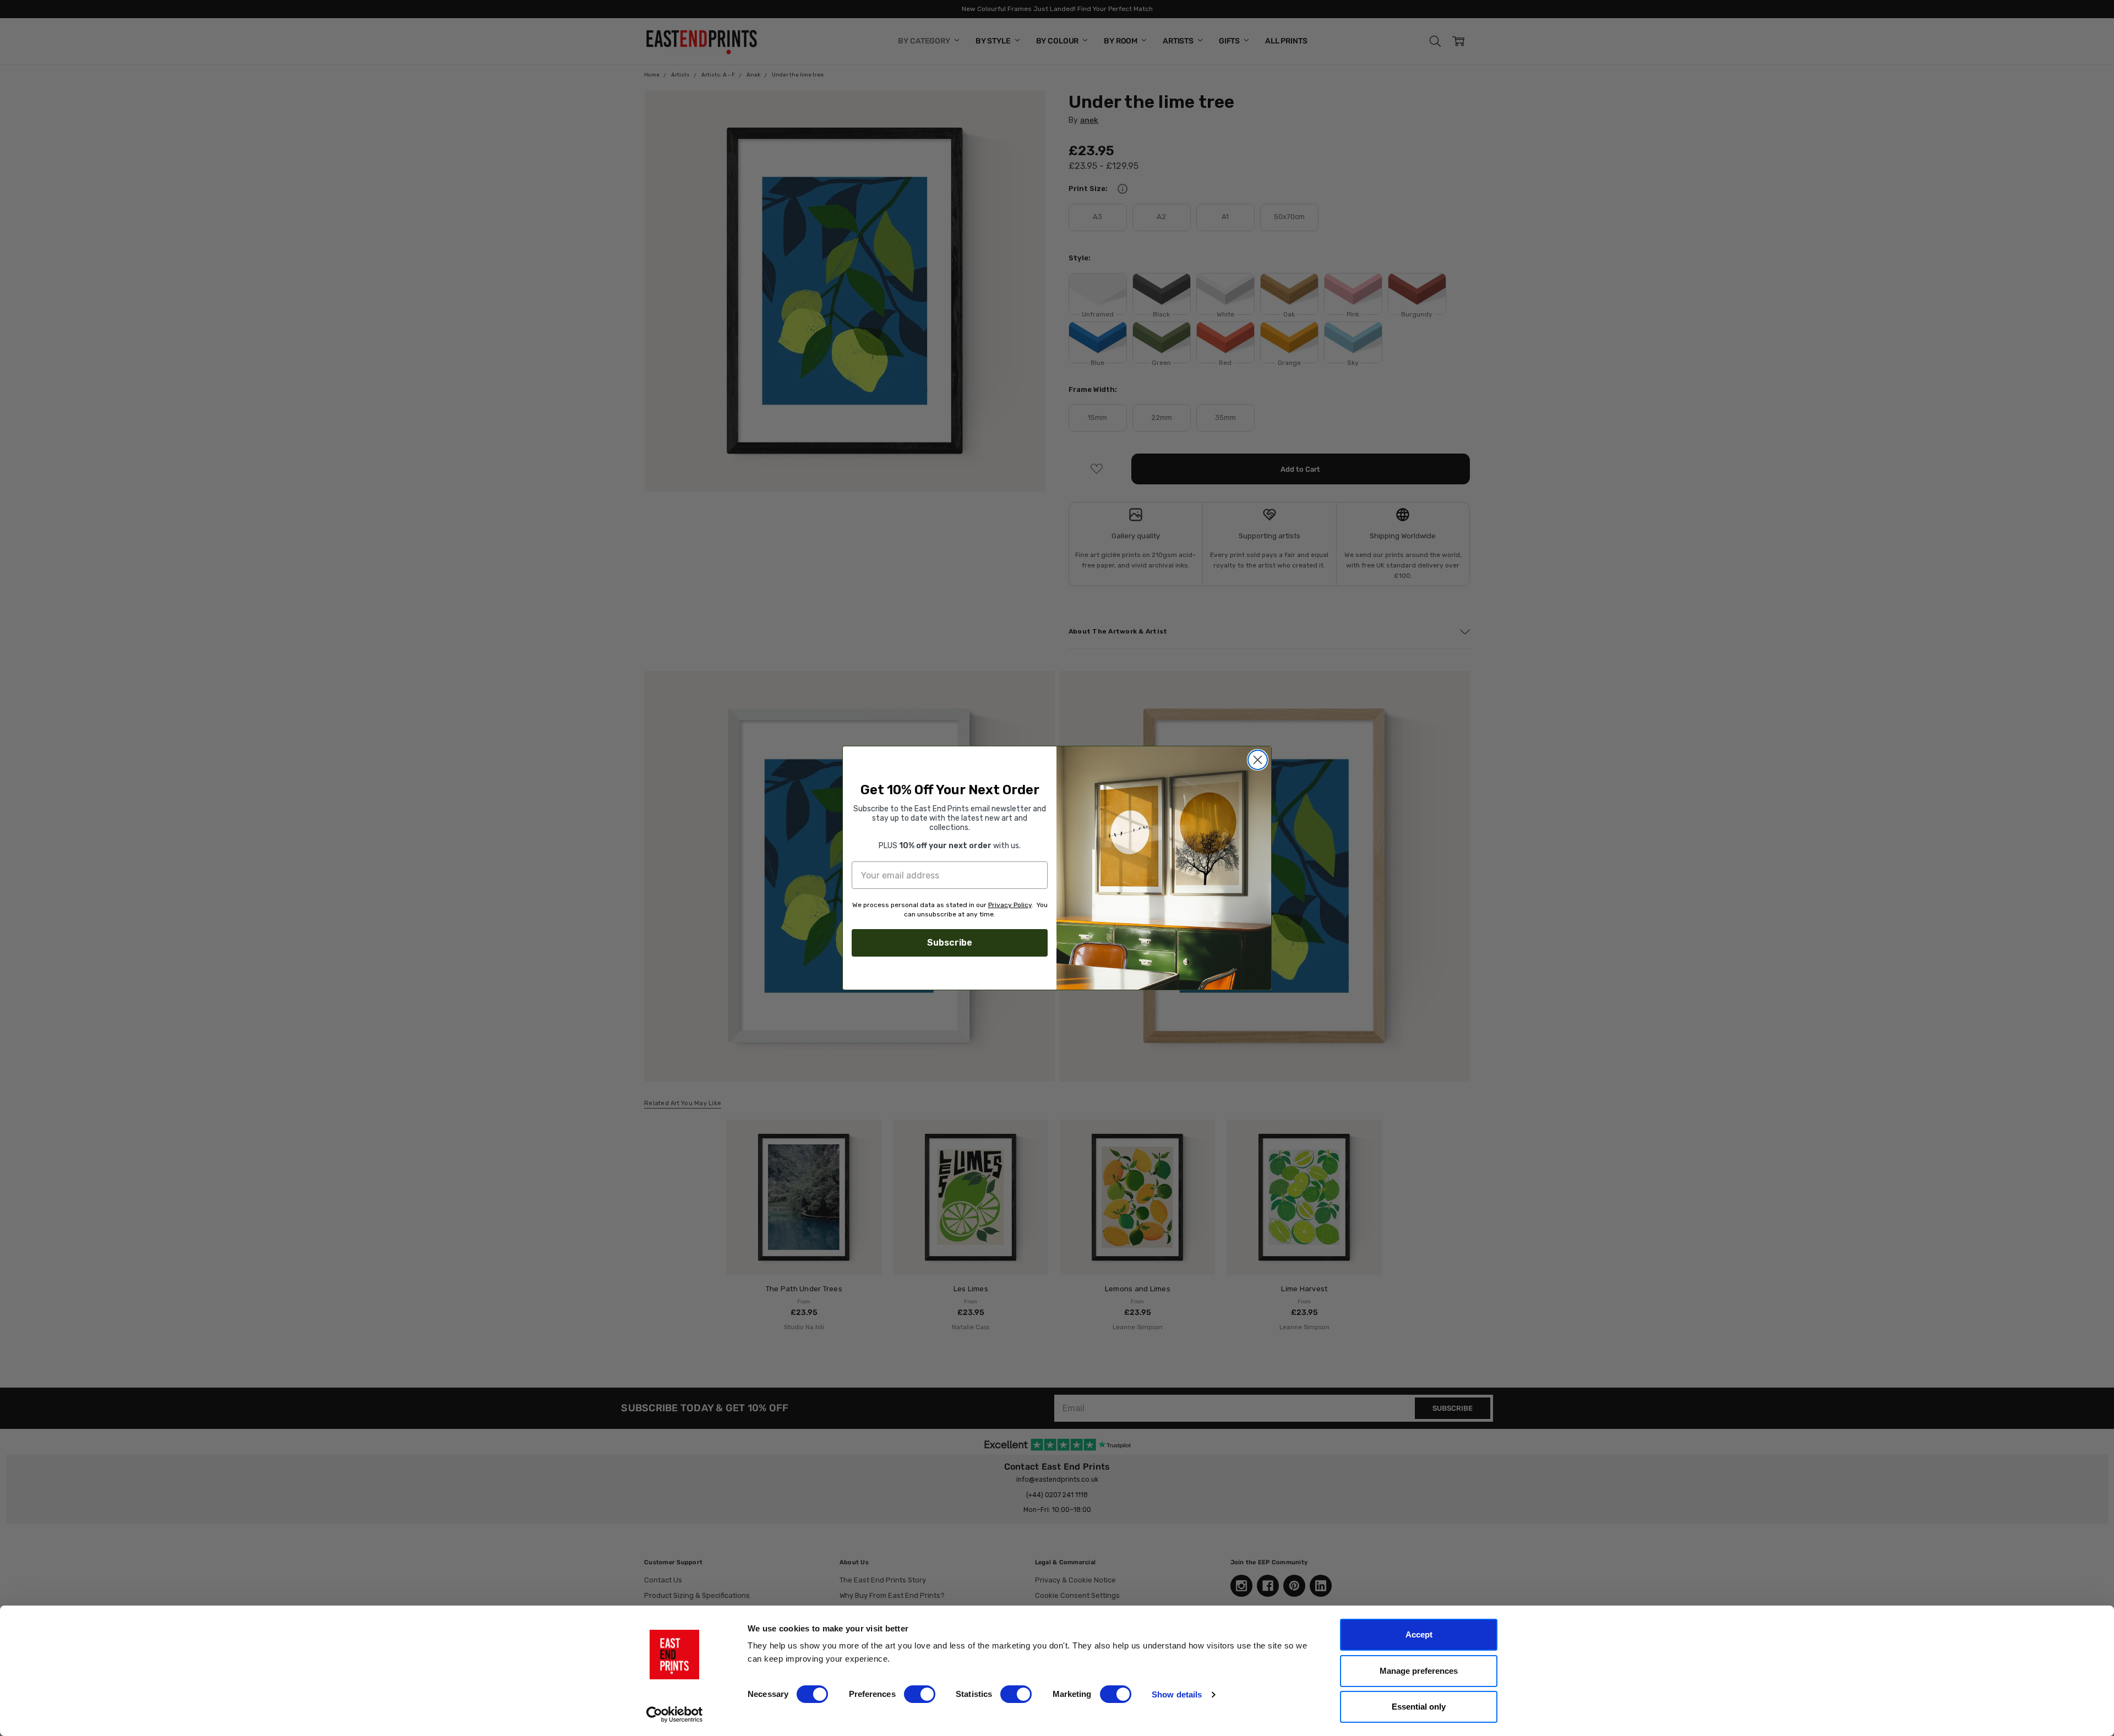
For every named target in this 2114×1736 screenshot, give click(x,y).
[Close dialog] (1258, 760)
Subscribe (950, 943)
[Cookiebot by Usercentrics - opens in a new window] (675, 1715)
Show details (1177, 1694)
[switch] (920, 1694)
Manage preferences (1419, 1671)
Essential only (1419, 1707)
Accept (1419, 1634)
